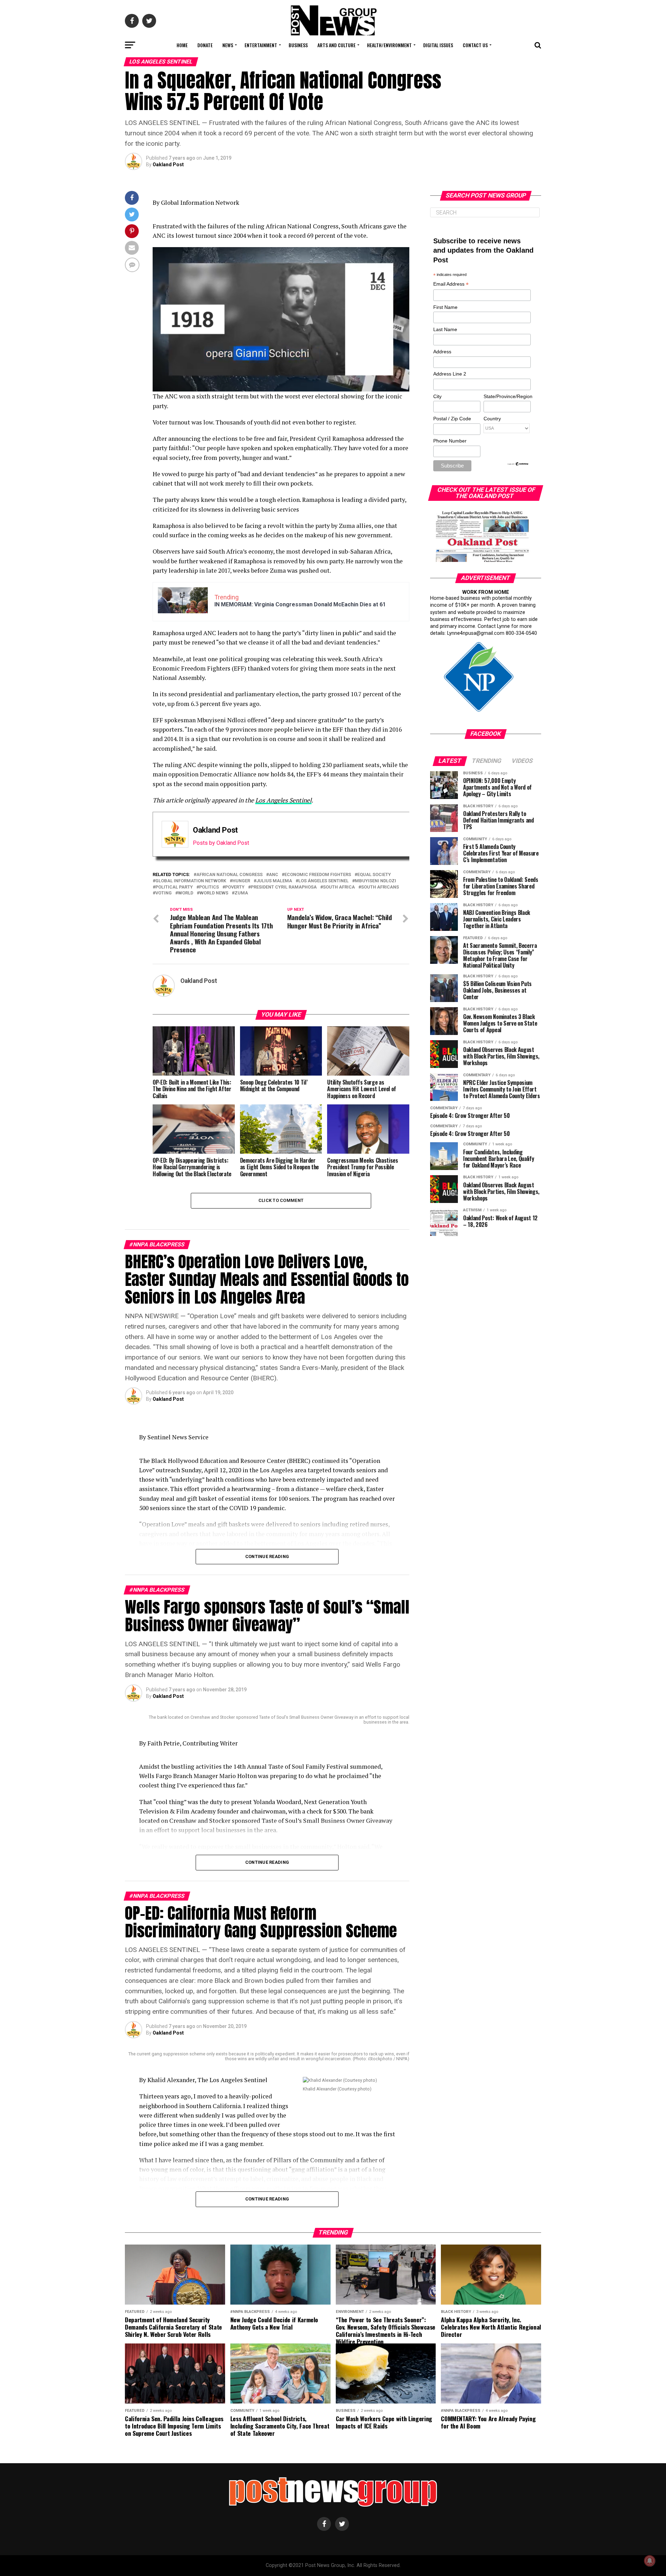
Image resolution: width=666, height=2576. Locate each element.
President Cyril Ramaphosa (284, 887)
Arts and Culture (336, 45)
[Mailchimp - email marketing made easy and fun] (518, 464)
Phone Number (450, 441)
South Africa (339, 887)
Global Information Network (191, 881)
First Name (445, 307)
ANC (274, 875)
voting (164, 893)
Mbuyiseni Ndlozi (375, 881)
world (186, 893)
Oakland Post (168, 165)
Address (442, 352)
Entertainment (261, 45)
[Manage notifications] (650, 2561)
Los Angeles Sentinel (283, 800)
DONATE (205, 45)
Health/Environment (389, 45)
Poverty (235, 887)
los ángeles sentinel (323, 881)
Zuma (241, 893)
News (228, 45)
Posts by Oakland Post (221, 843)
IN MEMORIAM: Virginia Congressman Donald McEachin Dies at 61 (300, 604)
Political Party (174, 887)
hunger (241, 881)
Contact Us (475, 45)
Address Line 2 (450, 374)
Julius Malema (274, 881)
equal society (374, 875)
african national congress (229, 875)
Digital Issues (438, 45)
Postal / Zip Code (452, 419)
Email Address (451, 284)
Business (298, 45)
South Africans (380, 887)
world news (214, 893)
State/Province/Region (507, 396)
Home (182, 45)
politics (209, 887)
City (437, 396)
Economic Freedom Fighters (318, 875)
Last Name (445, 329)
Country (492, 419)
